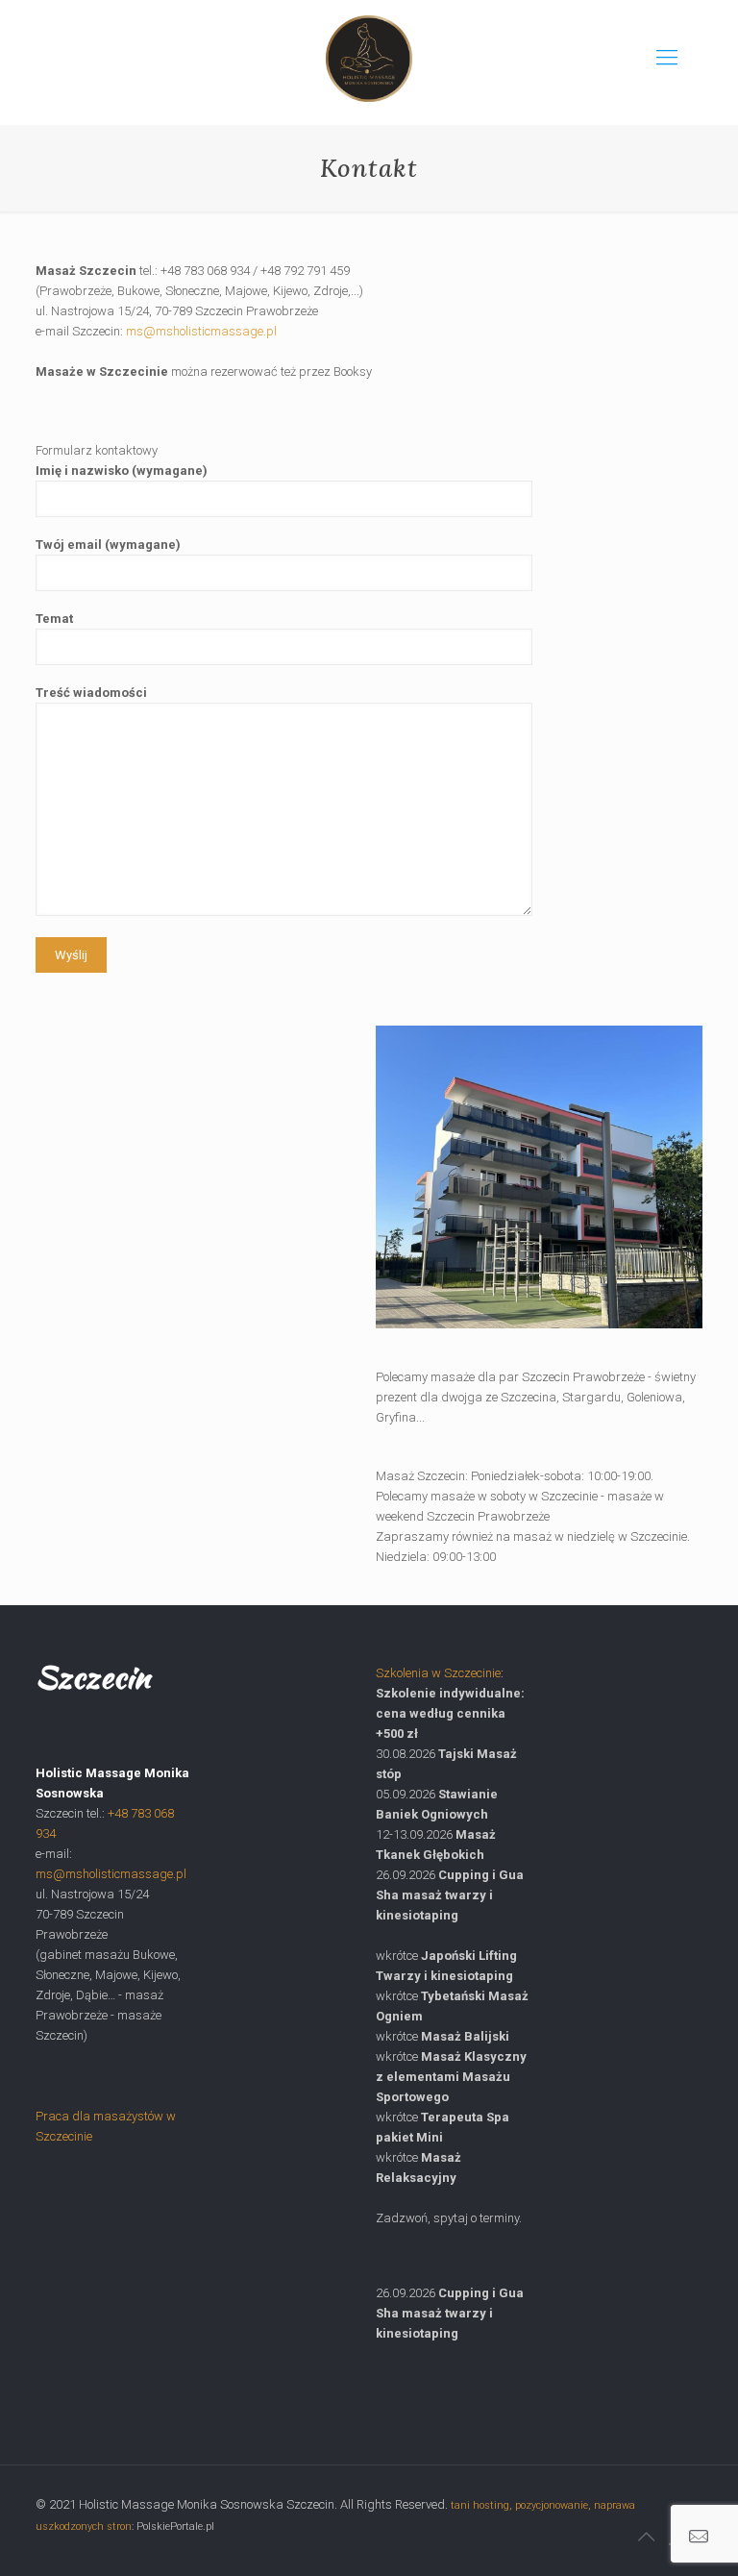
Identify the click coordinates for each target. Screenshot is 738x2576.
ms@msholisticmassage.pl (201, 331)
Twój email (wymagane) (108, 545)
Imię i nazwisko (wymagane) (122, 471)
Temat (54, 619)
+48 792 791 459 (305, 271)
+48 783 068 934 (205, 271)
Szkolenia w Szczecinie (438, 1673)
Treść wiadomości (91, 693)
